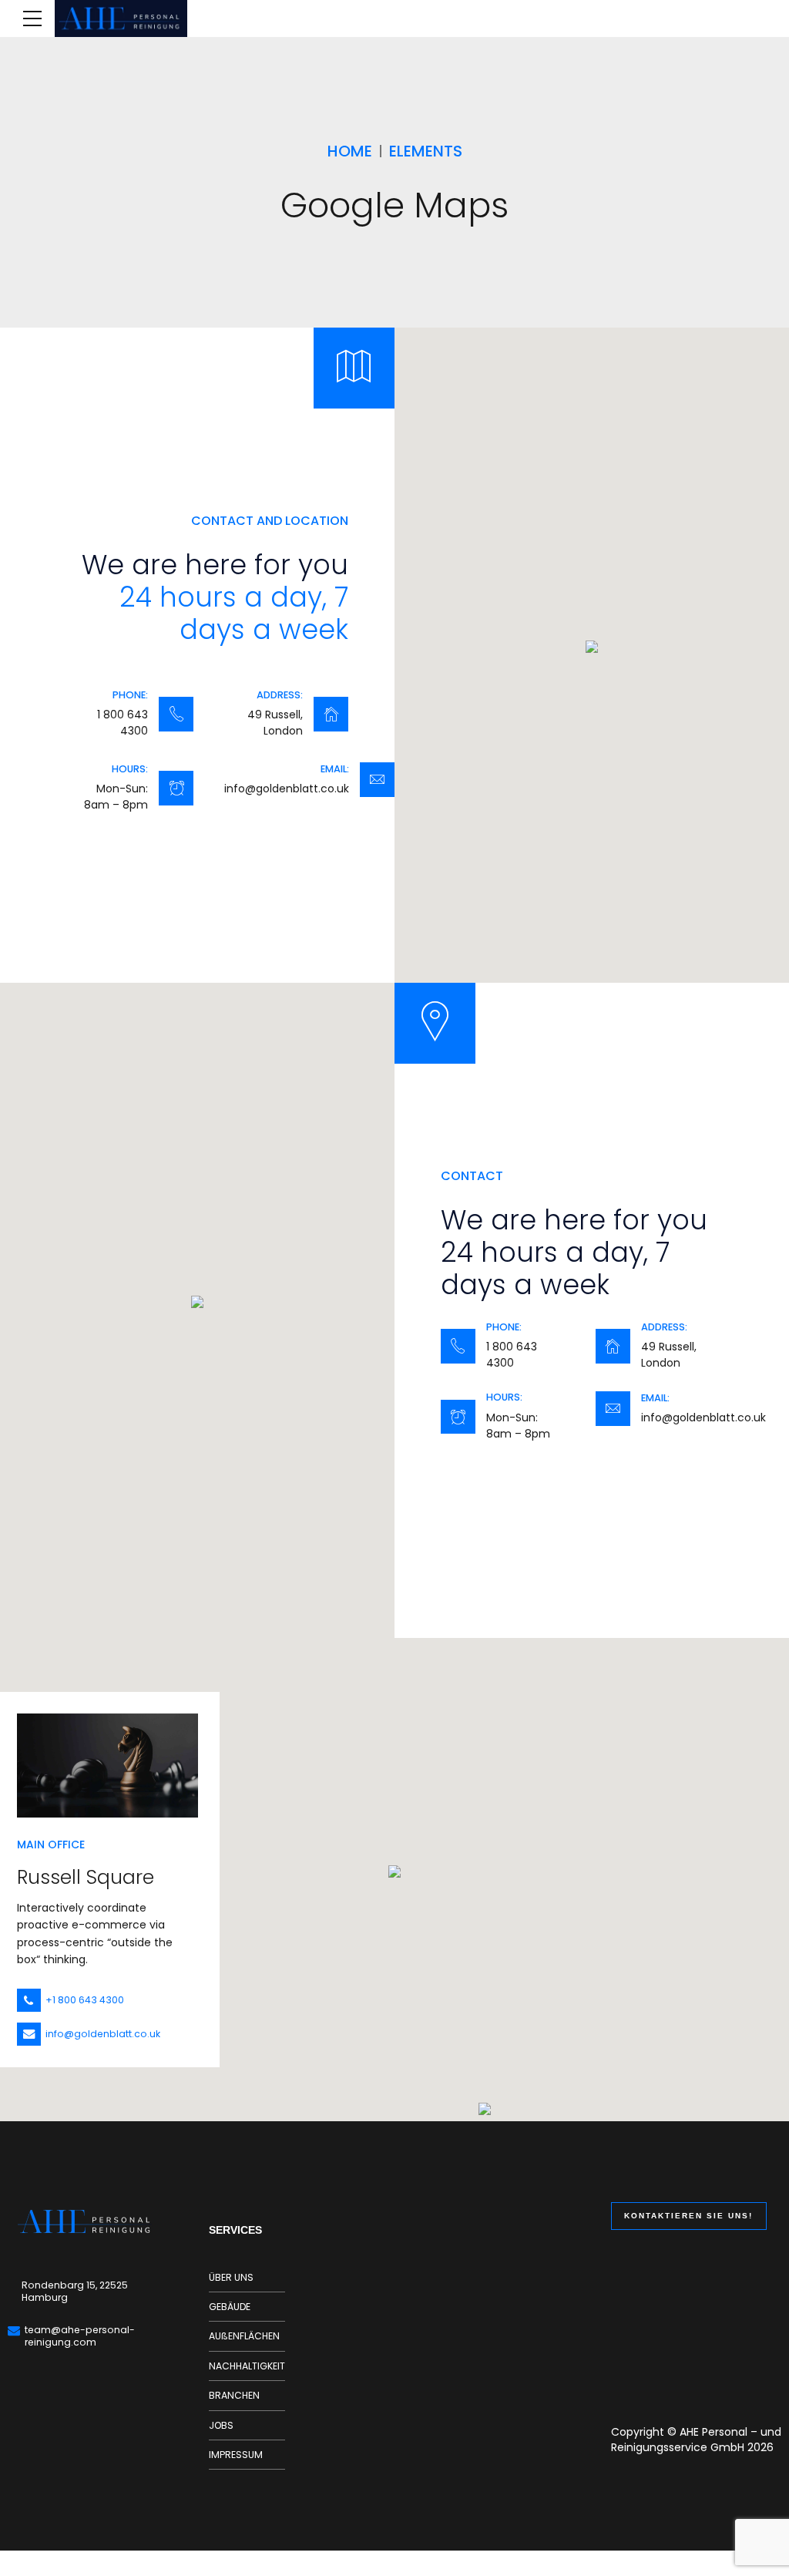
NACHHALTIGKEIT (247, 2366)
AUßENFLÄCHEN (244, 2336)
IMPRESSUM (236, 2455)
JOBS (221, 2425)
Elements (426, 151)
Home (350, 151)
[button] (592, 648)
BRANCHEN (234, 2395)
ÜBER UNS (231, 2277)
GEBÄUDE (230, 2307)
